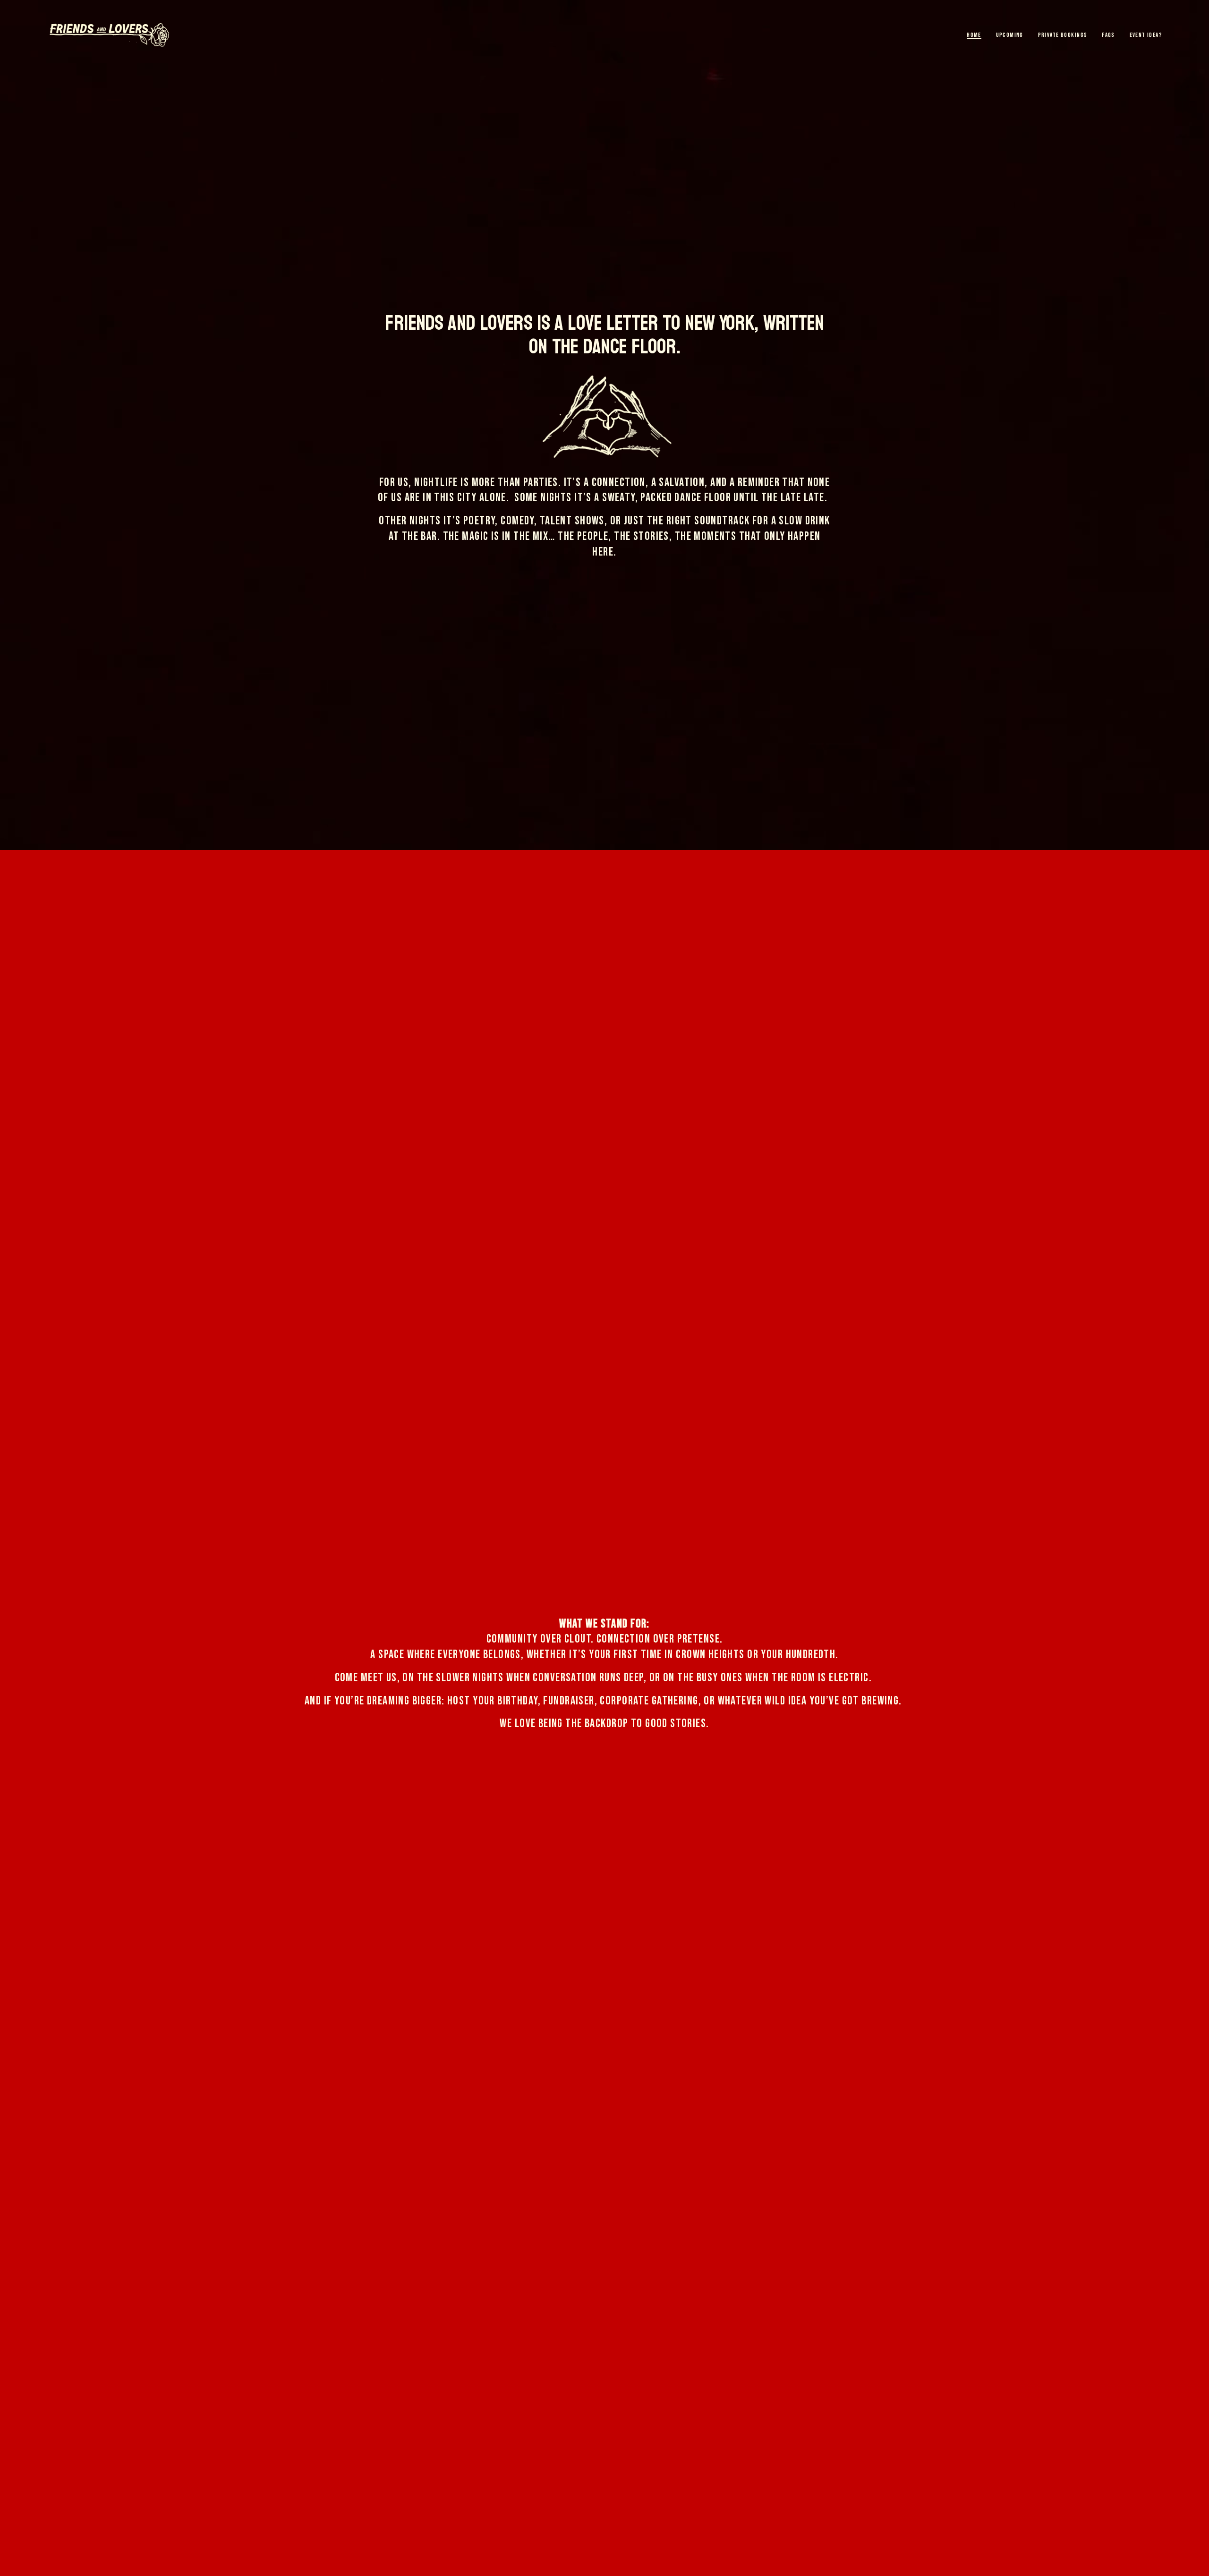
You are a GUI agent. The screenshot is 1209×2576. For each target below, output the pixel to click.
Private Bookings (1063, 35)
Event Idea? (1146, 35)
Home (974, 35)
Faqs (1108, 35)
